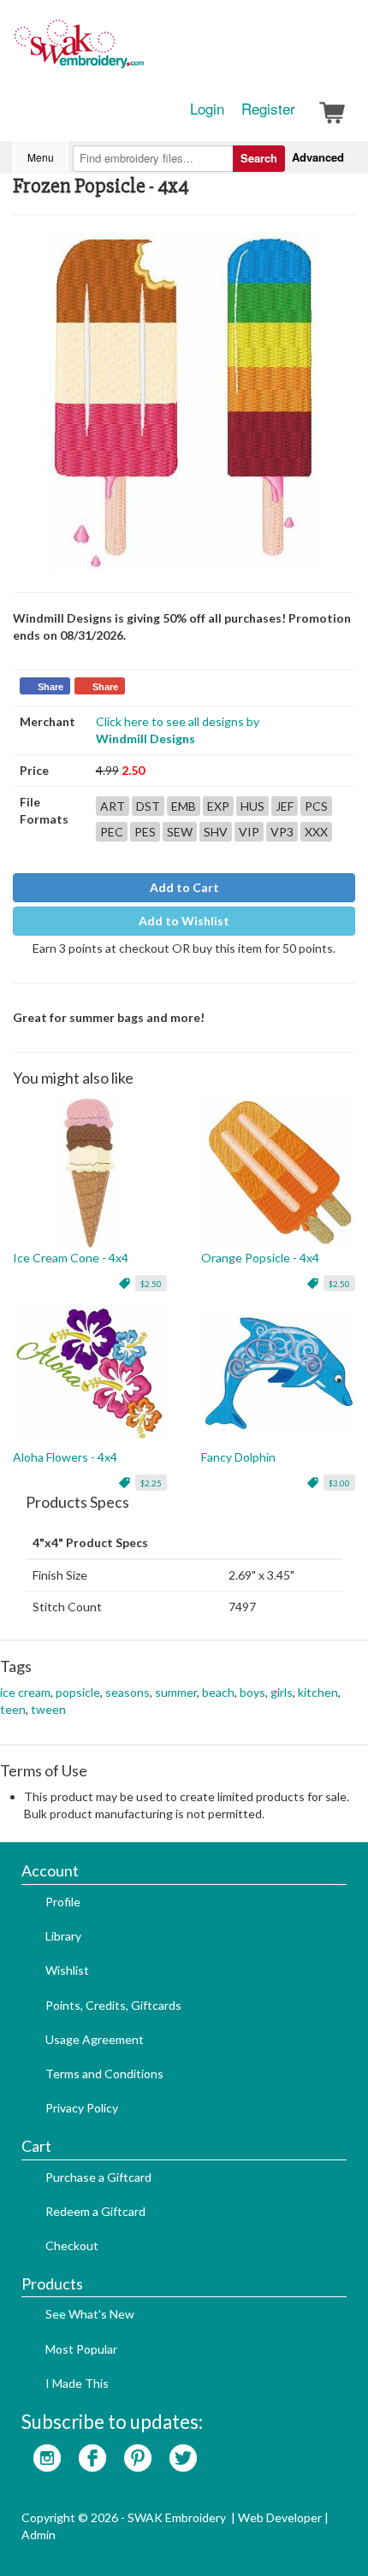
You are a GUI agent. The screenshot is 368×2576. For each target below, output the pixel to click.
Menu (41, 157)
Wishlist (67, 1970)
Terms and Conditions (104, 2074)
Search (259, 158)
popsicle (78, 1692)
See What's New (90, 2314)
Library (63, 1936)
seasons (128, 1692)
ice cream (25, 1692)
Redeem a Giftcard (95, 2211)
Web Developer (280, 2517)
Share (50, 687)
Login (207, 109)
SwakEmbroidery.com (141, 51)
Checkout (72, 2245)
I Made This (77, 2383)
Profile (63, 1902)
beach (218, 1692)
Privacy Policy (82, 2108)
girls (282, 1692)
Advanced (318, 157)
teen (13, 1709)
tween (48, 1709)
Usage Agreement (95, 2039)
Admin (39, 2535)
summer (176, 1692)
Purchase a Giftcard (98, 2177)
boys (252, 1692)
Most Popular (81, 2349)
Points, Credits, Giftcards (113, 2005)
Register (268, 109)
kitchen (318, 1692)
